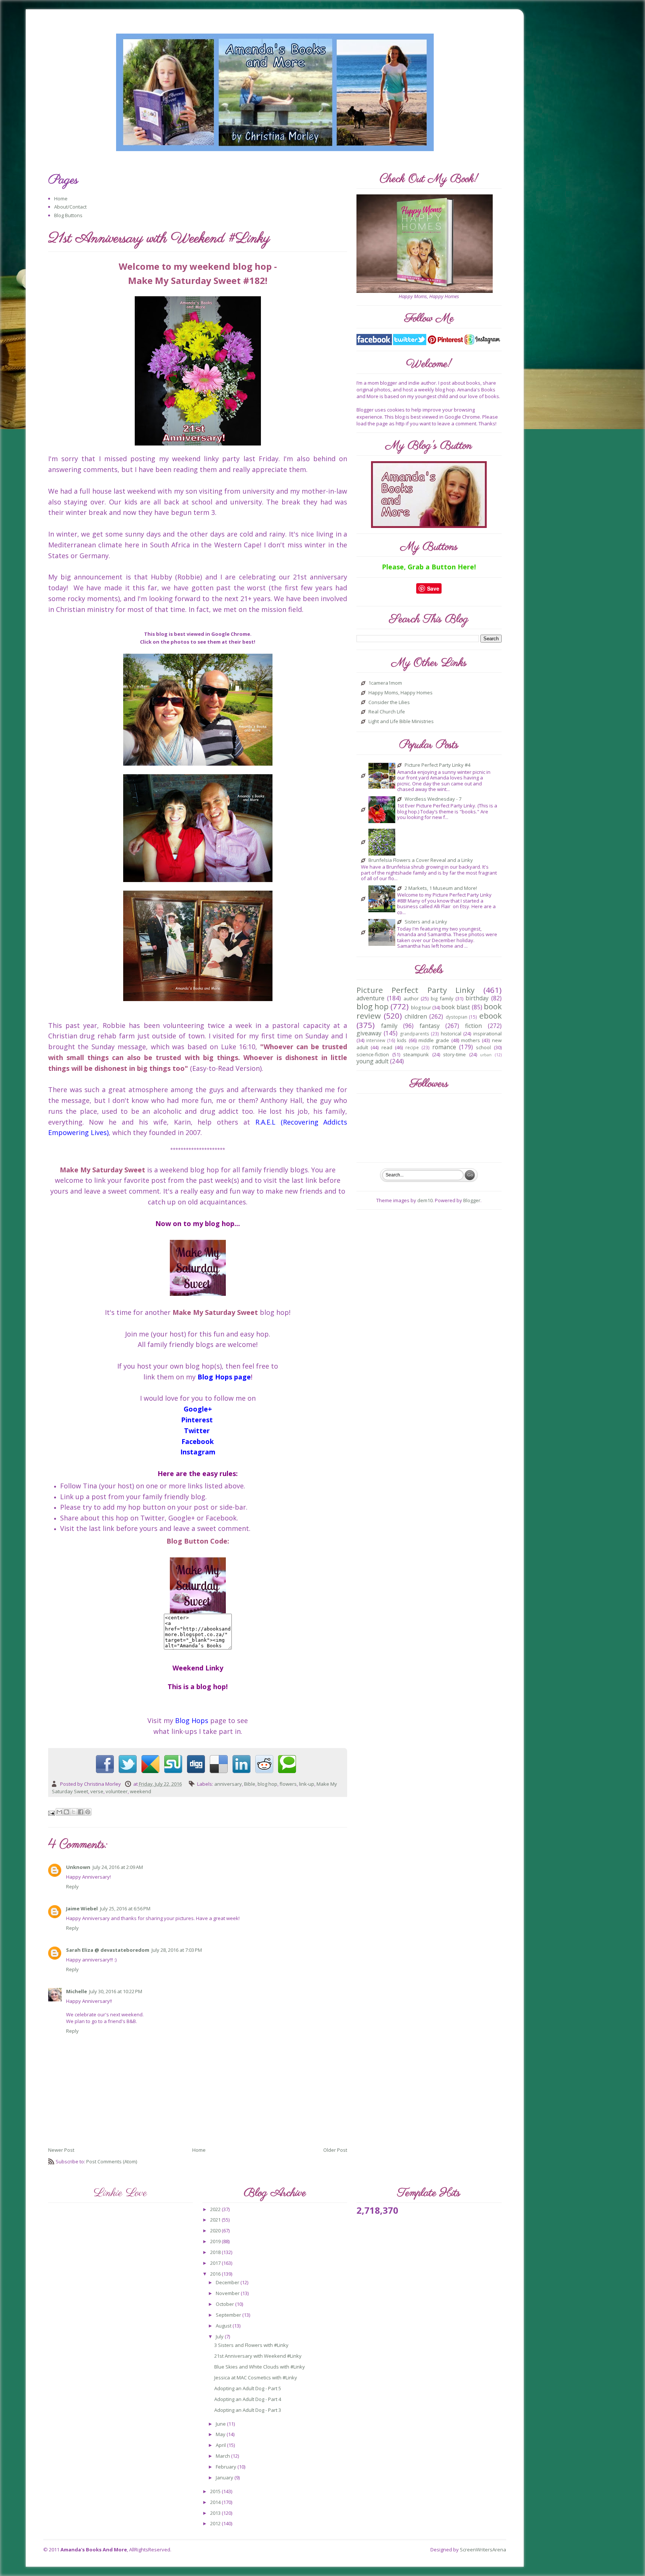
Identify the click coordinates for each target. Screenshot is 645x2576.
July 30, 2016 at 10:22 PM (116, 1991)
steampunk (416, 1054)
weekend (141, 1791)
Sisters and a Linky (426, 922)
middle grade (434, 1040)
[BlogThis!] (66, 1812)
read (387, 1047)
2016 (216, 2274)
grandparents (415, 1034)
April (221, 2445)
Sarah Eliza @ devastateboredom (108, 1950)
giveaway (369, 1033)
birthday (477, 998)
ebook (490, 1016)
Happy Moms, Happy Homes (401, 693)
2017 (216, 2263)
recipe (412, 1047)
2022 (216, 2209)
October (225, 2304)
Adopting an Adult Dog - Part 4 (248, 2399)
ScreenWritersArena (483, 2550)
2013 (216, 2513)
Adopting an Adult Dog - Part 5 (248, 2388)
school (483, 1047)
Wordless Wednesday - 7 (433, 799)
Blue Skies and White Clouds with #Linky (260, 2367)
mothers (470, 1040)
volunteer (117, 1791)
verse (97, 1791)
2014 (216, 2502)
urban (486, 1055)
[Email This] (59, 1812)
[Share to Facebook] (81, 1812)
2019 (216, 2241)
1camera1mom (385, 683)
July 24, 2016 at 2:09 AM (118, 1867)
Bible (250, 1784)
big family (442, 998)
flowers (288, 1784)
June (221, 2424)
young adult (373, 1061)
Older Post (335, 2150)
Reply (72, 1886)
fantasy (430, 1026)
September (229, 2315)
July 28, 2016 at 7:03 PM (177, 1950)
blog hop (267, 1784)
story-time (454, 1054)
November (228, 2293)
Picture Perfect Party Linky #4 (437, 765)
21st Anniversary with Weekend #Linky (258, 2356)
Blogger (472, 1200)
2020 (216, 2230)
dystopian (457, 1017)
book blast (456, 1007)
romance (444, 1047)
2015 (216, 2491)
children (416, 1016)
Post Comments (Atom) (112, 2161)
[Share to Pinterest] (88, 1812)
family (389, 1026)
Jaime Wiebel (82, 1908)
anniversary (228, 1784)
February (227, 2467)
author (411, 998)
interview (376, 1040)
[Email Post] (52, 1813)
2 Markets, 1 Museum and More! (441, 888)
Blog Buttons (68, 215)
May (221, 2434)
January (225, 2477)
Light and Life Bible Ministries (401, 722)
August (224, 2326)
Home (61, 198)
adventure (370, 998)
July (220, 2336)
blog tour (421, 1007)
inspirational (487, 1034)
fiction (473, 1026)
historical (451, 1034)
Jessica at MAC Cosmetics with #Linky (256, 2378)
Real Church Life (387, 712)
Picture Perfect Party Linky (415, 990)
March (223, 2456)
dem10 (425, 1200)
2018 (216, 2252)
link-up (307, 1784)
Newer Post (61, 2150)
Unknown (78, 1867)
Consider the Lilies (389, 703)
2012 (216, 2523)
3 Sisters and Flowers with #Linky (251, 2345)
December (228, 2282)
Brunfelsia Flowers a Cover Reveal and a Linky (421, 860)
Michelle (77, 1991)
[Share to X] (74, 1812)
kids (402, 1040)
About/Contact (70, 207)
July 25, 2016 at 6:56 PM (125, 1908)
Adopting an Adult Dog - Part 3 (248, 2410)
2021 (216, 2220)
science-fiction (373, 1054)
